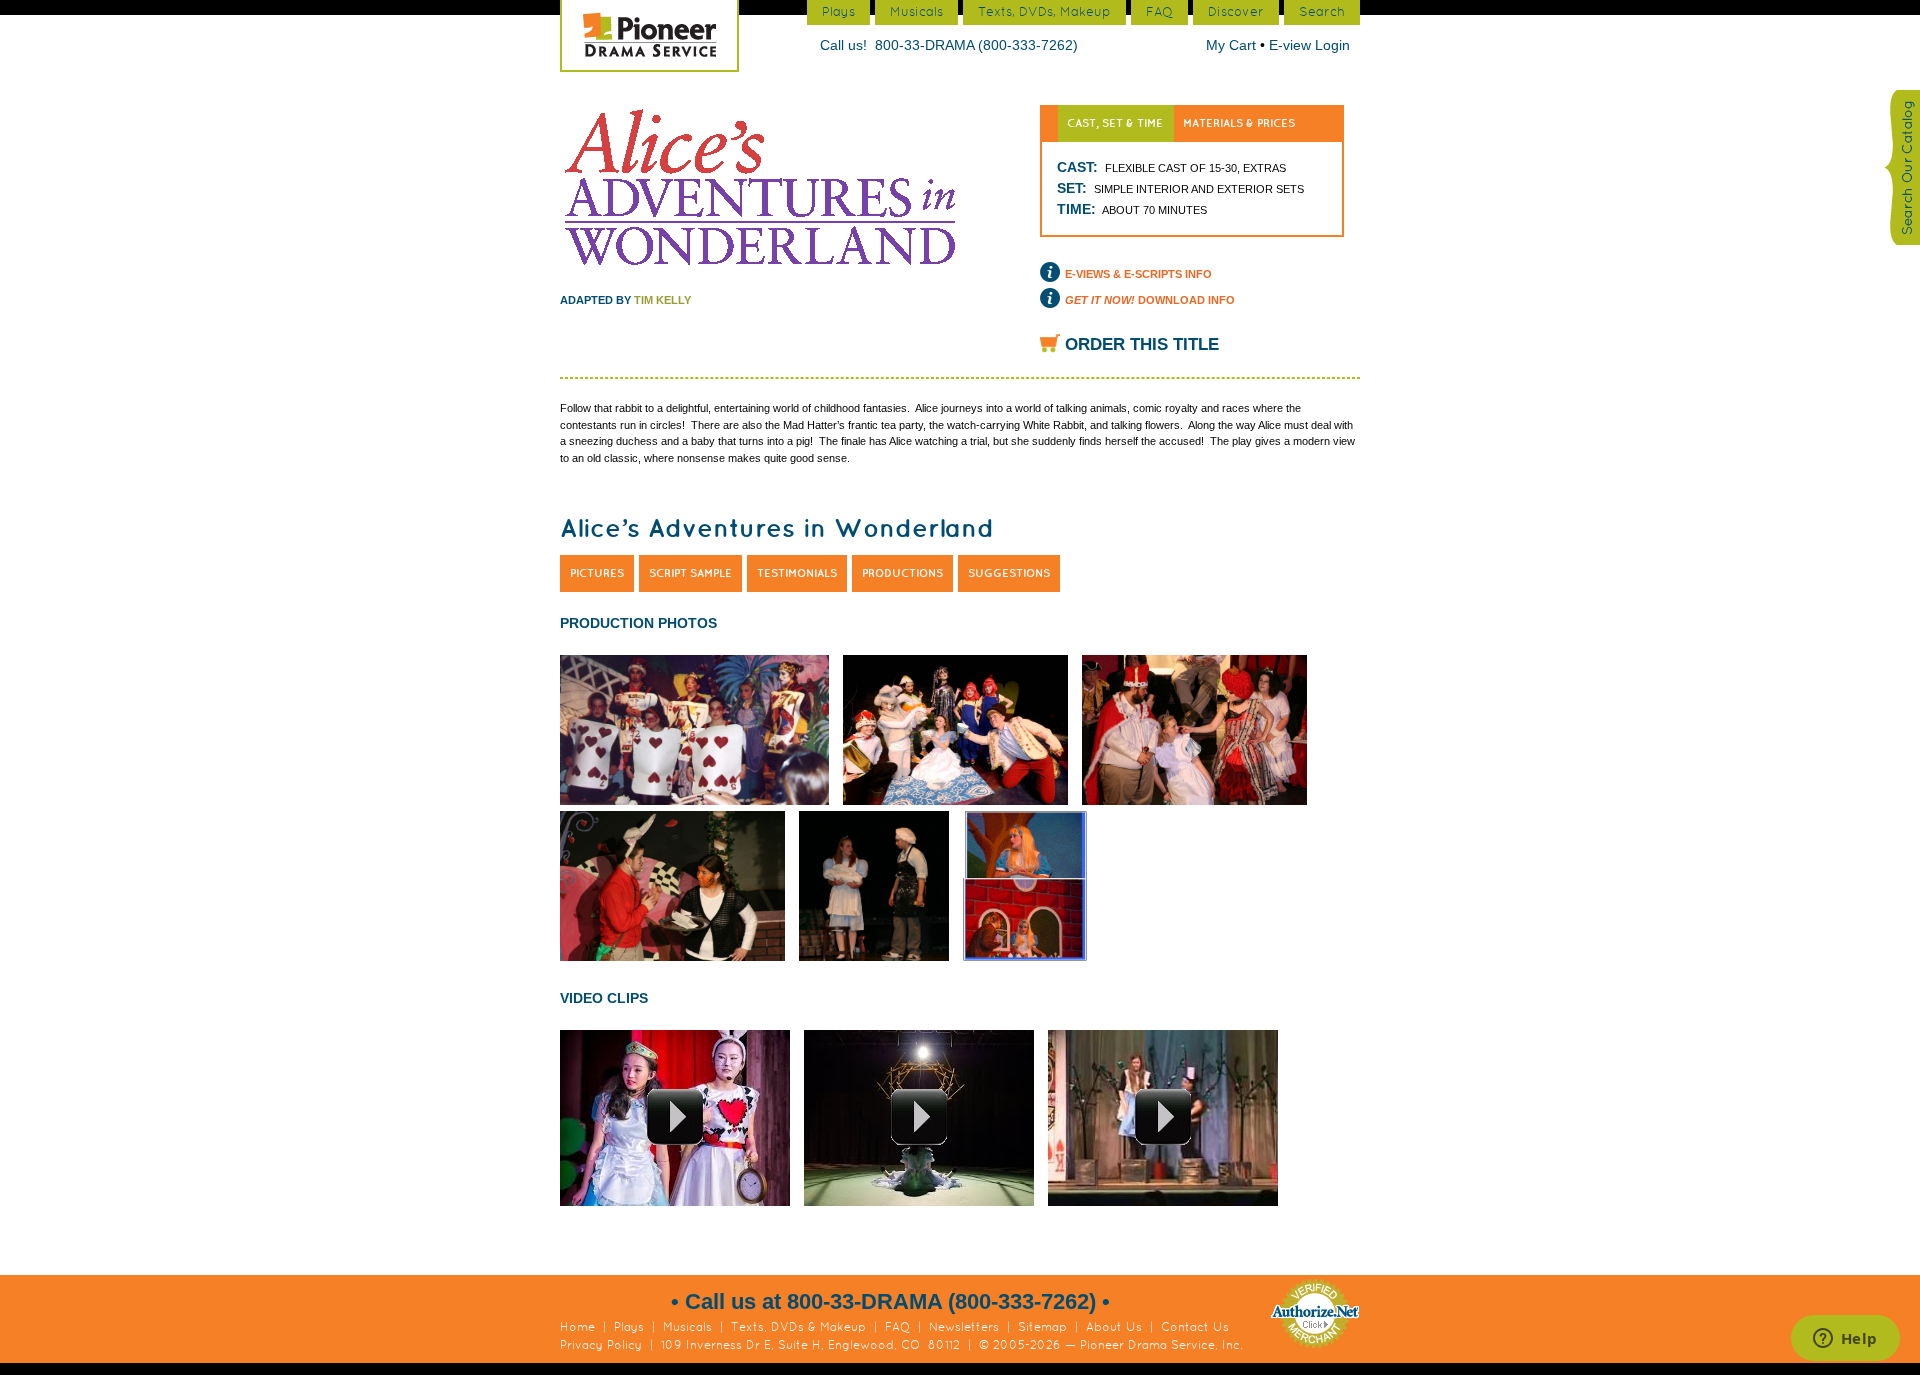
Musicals (687, 1327)
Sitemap (1042, 1327)
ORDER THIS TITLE (1142, 344)
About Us (1114, 1327)
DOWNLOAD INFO (1150, 300)
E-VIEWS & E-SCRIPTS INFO (1138, 274)
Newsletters (964, 1327)
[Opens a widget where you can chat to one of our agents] (1845, 1340)
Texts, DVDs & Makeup (798, 1327)
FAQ (897, 1327)
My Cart (1233, 45)
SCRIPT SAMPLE (690, 573)
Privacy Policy (601, 1345)
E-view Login (1309, 45)
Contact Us (1195, 1327)
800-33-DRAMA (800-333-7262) (976, 45)
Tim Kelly (662, 300)
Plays (629, 1327)
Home (577, 1327)
